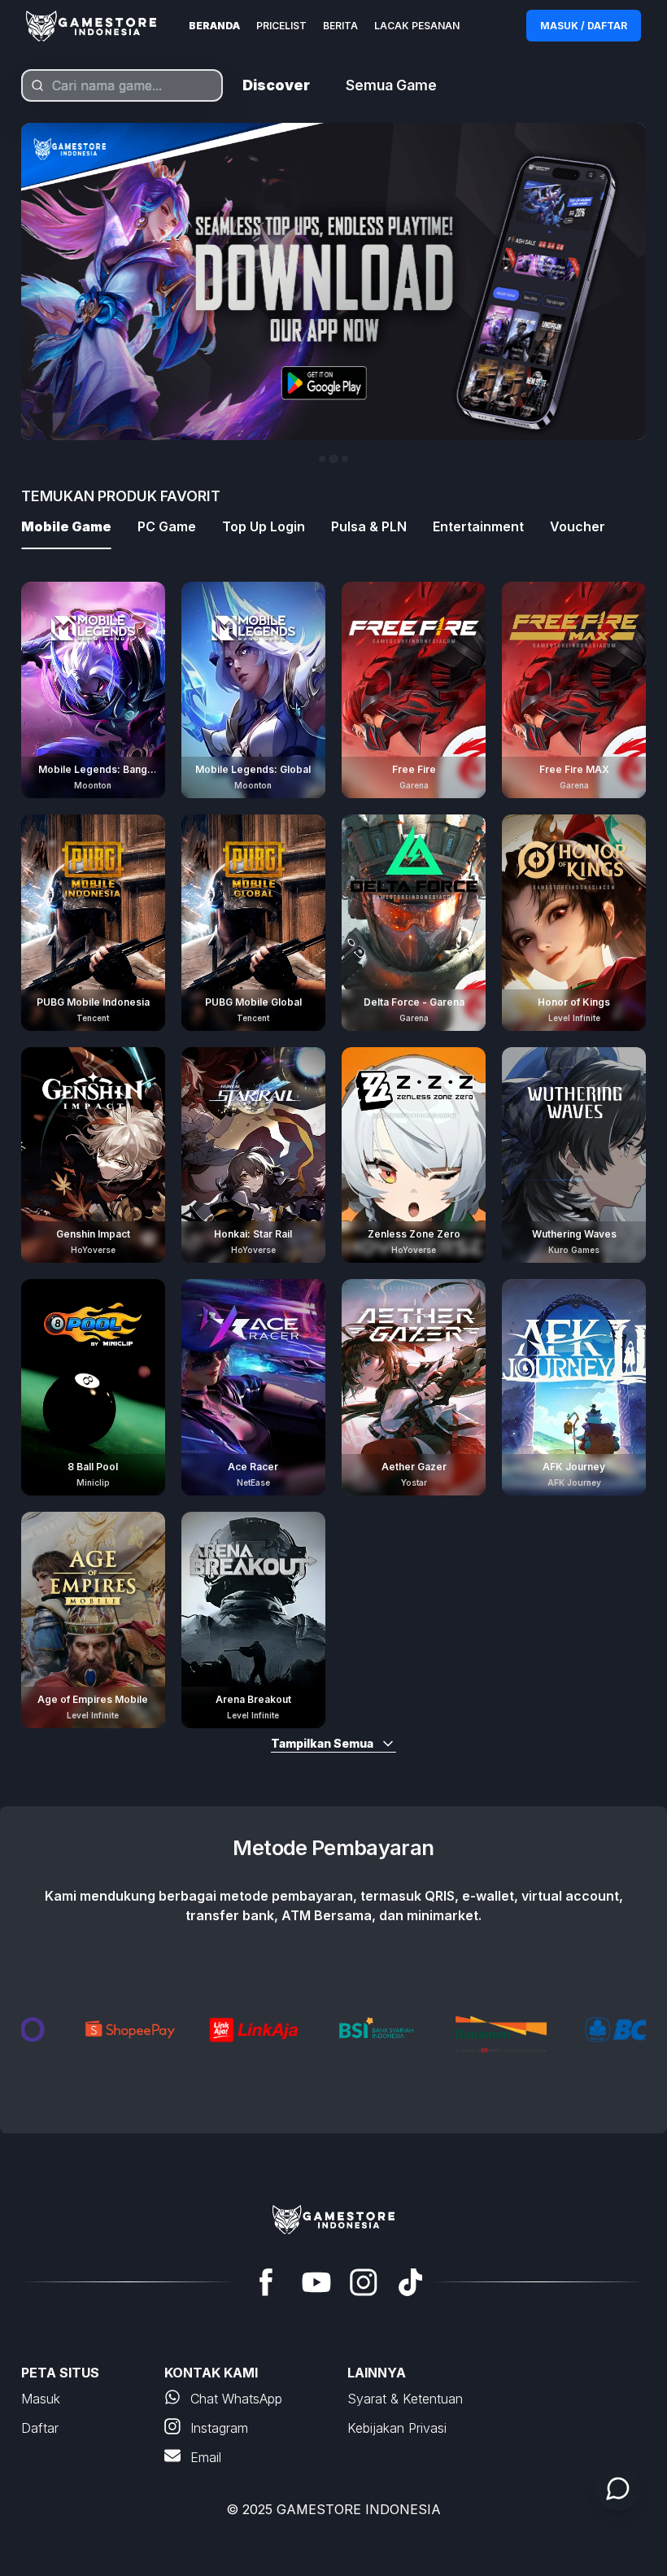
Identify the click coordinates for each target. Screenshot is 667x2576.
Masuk (41, 2399)
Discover (276, 85)
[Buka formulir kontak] (618, 2488)
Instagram (219, 2428)
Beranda (214, 26)
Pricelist (281, 26)
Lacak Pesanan (417, 26)
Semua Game (391, 85)
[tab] (322, 459)
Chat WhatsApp (236, 2399)
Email (206, 2457)
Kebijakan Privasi (397, 2428)
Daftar (40, 2428)
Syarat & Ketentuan (405, 2399)
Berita (340, 26)
